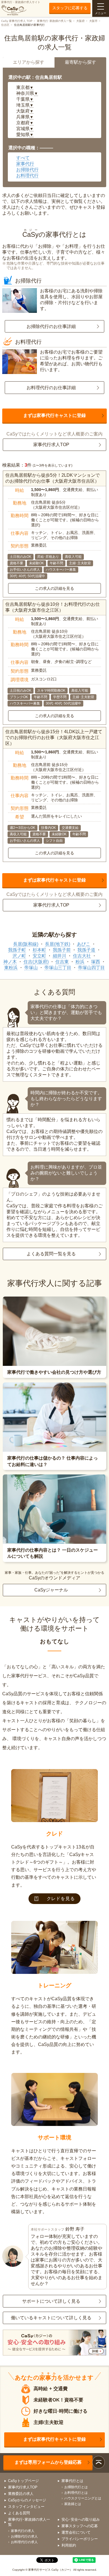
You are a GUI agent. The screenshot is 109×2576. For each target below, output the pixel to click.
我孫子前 (62, 950)
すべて (23, 158)
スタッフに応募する (70, 8)
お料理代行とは (76, 2493)
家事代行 (25, 164)
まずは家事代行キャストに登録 (54, 415)
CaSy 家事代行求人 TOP (17, 21)
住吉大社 (82, 956)
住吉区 (5, 25)
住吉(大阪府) (36, 962)
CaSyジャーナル (51, 1590)
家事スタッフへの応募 (80, 2526)
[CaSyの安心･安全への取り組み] (55, 2343)
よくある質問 (19, 2513)
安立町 (39, 956)
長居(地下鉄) (58, 944)
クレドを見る (61, 1899)
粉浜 (80, 962)
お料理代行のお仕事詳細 (51, 388)
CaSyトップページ (23, 2481)
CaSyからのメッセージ (27, 2500)
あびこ (84, 944)
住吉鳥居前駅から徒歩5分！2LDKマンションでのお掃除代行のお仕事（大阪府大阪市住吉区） (53, 478)
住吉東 (62, 962)
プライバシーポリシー (80, 2539)
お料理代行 (27, 176)
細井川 (60, 956)
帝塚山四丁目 (91, 968)
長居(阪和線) (26, 944)
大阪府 (80, 21)
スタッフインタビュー (26, 2507)
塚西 (96, 962)
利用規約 (69, 2545)
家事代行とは (72, 2481)
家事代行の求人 (23, 2531)
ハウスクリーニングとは (83, 2498)
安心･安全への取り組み (81, 2519)
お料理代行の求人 (24, 2542)
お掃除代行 (27, 170)
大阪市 (93, 21)
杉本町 (39, 950)
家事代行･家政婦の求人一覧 (54, 21)
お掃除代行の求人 (24, 2536)
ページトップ (99, 2462)
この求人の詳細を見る (54, 588)
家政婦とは (73, 2504)
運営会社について (76, 2532)
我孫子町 (17, 950)
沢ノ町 (19, 956)
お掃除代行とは (76, 2487)
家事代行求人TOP (51, 445)
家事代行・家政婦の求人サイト (21, 2)
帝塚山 (31, 968)
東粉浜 (11, 968)
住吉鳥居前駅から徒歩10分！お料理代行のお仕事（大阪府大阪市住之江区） (53, 607)
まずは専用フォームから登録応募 (48, 2462)
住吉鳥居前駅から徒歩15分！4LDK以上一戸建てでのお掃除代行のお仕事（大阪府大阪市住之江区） (54, 738)
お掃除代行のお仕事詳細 (51, 326)
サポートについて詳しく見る (51, 2301)
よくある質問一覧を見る (51, 1254)
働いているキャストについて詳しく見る (51, 2318)
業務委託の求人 (21, 2494)
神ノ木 (10, 962)
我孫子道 (86, 950)
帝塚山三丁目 (58, 968)
